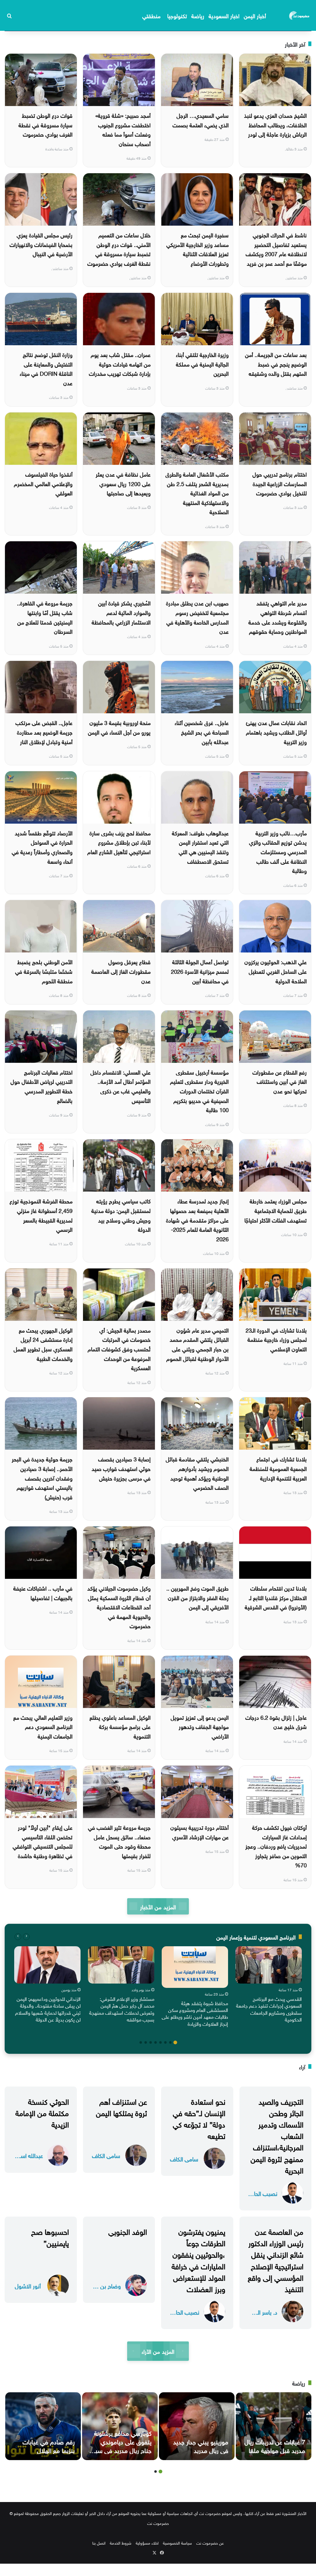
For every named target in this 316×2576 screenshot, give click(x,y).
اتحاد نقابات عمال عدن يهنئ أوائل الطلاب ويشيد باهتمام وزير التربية (276, 731)
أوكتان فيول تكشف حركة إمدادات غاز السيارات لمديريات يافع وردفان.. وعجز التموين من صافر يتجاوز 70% (276, 1846)
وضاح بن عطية (106, 2285)
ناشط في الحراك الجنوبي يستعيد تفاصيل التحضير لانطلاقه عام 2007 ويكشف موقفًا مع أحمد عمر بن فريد (276, 249)
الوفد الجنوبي (128, 2231)
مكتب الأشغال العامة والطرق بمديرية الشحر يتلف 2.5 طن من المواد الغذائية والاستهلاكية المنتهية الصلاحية (197, 492)
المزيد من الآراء (158, 2351)
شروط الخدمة (121, 2543)
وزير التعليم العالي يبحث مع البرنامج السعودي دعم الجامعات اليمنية (43, 1726)
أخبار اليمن (255, 15)
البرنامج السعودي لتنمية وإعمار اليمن (256, 1937)
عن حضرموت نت (210, 2543)
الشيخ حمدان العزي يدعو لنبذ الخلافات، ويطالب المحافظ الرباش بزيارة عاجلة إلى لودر (275, 124)
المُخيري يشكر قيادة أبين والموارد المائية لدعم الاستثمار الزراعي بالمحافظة (121, 612)
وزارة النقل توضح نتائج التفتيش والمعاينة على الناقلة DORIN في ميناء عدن (46, 368)
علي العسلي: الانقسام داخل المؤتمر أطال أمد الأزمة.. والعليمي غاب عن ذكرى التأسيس (121, 1086)
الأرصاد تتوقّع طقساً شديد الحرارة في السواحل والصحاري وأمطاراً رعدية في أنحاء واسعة (42, 847)
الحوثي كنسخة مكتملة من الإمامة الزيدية (42, 2112)
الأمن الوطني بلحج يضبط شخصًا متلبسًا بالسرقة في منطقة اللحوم (44, 971)
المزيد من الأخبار (158, 1906)
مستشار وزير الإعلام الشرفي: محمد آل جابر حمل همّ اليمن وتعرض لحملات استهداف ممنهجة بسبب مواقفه (122, 2009)
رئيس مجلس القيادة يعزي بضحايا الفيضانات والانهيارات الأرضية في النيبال (41, 244)
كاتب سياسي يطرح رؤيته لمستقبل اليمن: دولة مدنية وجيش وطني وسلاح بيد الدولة (121, 1215)
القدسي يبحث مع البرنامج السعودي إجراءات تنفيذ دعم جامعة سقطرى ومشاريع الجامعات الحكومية (269, 2009)
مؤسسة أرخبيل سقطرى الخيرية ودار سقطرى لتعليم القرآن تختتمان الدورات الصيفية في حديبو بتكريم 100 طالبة (199, 1090)
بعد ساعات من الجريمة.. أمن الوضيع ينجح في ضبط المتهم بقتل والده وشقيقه (276, 363)
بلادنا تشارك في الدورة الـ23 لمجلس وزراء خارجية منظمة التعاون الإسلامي (276, 1339)
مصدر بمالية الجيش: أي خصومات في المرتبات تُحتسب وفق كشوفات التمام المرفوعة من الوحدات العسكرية (119, 1348)
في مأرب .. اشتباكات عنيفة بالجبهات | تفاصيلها (43, 1592)
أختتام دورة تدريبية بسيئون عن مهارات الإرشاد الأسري (200, 1832)
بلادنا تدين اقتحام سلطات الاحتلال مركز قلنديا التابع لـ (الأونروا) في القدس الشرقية (276, 1597)
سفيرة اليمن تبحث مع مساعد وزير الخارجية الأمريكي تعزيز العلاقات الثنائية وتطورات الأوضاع (197, 249)
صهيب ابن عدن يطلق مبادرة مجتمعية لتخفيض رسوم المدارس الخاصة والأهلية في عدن (197, 617)
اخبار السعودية (224, 15)
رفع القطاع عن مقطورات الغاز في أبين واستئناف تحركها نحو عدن (280, 1081)
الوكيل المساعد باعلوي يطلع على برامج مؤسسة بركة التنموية (120, 1726)
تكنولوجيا (177, 15)
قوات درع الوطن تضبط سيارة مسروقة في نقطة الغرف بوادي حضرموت (46, 124)
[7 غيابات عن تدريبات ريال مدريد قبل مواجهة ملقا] (274, 2426)
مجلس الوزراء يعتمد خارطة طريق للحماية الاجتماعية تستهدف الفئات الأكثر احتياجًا (276, 1210)
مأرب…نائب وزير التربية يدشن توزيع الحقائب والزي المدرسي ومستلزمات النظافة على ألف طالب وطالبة (278, 851)
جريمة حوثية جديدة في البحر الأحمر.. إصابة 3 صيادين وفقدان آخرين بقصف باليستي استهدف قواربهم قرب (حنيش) (42, 1477)
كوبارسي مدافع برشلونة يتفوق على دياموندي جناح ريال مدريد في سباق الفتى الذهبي (120, 2445)
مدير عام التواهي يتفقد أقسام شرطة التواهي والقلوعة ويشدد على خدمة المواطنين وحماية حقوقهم (278, 617)
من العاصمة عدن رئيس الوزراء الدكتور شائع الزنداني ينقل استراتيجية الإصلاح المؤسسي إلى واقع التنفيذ (276, 2259)
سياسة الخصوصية (177, 2543)
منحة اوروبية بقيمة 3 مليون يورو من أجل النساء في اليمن (119, 727)
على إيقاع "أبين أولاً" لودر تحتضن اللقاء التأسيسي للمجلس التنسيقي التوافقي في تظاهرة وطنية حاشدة (43, 1841)
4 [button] (160, 2042)
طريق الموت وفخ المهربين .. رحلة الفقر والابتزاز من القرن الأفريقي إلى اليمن (197, 1597)
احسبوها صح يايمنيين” (50, 2236)
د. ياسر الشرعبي (263, 2312)
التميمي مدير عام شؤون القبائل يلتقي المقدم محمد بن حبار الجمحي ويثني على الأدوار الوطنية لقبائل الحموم (197, 1344)
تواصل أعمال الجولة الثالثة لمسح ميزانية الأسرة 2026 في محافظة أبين (200, 971)
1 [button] (175, 2042)
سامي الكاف (184, 2158)
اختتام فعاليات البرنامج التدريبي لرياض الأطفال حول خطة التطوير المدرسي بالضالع (42, 1086)
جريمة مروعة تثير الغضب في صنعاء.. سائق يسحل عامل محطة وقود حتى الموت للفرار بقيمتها (119, 1841)
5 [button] (156, 2042)
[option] (269, 1986)
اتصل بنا (99, 2543)
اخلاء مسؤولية (147, 2543)
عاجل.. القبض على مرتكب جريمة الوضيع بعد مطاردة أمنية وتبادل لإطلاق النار (44, 731)
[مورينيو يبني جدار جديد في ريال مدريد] (197, 2426)
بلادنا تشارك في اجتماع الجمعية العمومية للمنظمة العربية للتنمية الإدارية (278, 1468)
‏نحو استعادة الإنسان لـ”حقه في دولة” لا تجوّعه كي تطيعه (199, 2118)
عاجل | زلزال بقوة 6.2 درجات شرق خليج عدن (276, 1722)
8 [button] (141, 2042)
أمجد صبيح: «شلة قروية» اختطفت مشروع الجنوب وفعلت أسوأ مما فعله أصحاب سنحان (123, 129)
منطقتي (151, 15)
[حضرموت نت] (300, 15)
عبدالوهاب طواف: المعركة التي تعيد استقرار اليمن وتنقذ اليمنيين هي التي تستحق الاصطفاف (200, 847)
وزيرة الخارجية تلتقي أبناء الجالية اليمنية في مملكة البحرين (202, 363)
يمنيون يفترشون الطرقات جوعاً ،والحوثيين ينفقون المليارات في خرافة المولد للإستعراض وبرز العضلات (198, 2259)
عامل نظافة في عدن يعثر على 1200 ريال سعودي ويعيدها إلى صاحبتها (123, 483)
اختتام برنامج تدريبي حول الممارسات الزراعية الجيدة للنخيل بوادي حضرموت (280, 483)
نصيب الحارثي (263, 2193)
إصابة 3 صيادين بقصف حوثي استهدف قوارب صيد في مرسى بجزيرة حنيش (121, 1468)
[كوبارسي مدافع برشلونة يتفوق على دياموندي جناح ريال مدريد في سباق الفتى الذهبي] (120, 2426)
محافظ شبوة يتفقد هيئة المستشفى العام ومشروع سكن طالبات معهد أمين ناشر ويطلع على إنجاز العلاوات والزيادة (195, 2013)
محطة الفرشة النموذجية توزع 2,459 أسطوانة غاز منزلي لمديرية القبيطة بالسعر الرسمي (41, 1215)
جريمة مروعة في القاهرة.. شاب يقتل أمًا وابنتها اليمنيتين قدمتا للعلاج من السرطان (45, 617)
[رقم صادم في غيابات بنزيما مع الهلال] (43, 2426)
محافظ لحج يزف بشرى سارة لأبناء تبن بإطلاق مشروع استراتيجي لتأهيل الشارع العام (119, 842)
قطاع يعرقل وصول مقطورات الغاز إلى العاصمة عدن (121, 971)
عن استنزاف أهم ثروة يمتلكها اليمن (121, 2106)
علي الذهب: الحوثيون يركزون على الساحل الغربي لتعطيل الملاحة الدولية (276, 971)
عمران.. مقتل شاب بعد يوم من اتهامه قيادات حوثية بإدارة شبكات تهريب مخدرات (120, 363)
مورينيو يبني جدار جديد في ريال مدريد (201, 2445)
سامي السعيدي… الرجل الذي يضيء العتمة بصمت (201, 120)
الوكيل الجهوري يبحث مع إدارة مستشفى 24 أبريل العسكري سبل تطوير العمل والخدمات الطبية (43, 1344)
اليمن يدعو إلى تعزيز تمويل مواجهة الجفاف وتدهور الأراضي (200, 1726)
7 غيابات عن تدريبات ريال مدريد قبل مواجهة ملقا (275, 2445)
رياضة (198, 15)
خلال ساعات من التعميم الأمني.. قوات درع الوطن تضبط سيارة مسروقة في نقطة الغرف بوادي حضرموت (119, 249)
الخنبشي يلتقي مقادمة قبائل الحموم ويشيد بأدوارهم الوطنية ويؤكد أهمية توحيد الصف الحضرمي (197, 1473)
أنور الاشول (28, 2285)
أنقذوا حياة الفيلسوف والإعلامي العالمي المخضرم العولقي (43, 483)
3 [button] (165, 2042)
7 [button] (146, 2042)
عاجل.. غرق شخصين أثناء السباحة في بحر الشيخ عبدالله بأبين (202, 731)
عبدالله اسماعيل (28, 2155)
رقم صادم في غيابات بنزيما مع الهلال (49, 2445)
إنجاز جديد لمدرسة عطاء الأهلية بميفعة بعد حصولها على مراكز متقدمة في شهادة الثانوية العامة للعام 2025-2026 (197, 1219)
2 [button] (170, 2042)
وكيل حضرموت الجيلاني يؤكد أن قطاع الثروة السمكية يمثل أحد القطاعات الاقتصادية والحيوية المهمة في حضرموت (119, 1606)
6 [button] (151, 2042)
